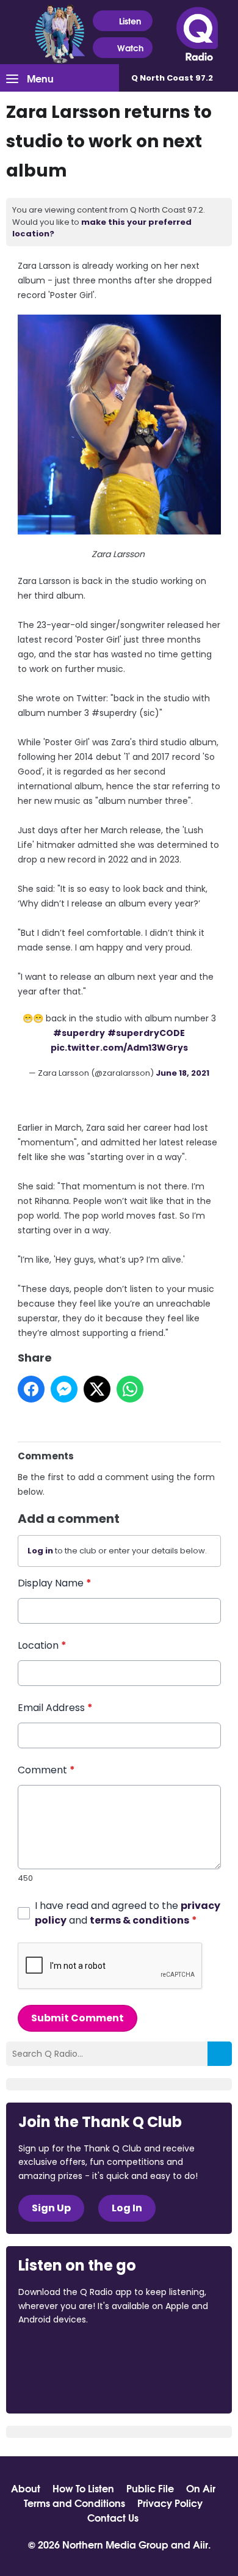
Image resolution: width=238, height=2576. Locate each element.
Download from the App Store (66, 2352)
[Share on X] (97, 1389)
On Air (201, 2488)
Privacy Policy (170, 2503)
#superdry (79, 1033)
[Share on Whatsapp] (130, 1389)
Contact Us (113, 2517)
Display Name (55, 1583)
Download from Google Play (65, 2384)
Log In (127, 2208)
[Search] (220, 2054)
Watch (130, 48)
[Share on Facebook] (31, 1389)
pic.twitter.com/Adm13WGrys (119, 1048)
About (26, 2488)
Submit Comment (78, 2018)
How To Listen (83, 2488)
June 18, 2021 (182, 1073)
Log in (40, 1551)
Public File (150, 2488)
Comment (46, 1770)
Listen (130, 21)
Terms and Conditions (74, 2503)
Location (42, 1645)
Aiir (200, 2544)
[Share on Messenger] (64, 1389)
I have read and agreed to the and (128, 1913)
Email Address (55, 1708)
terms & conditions (139, 1920)
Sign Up (51, 2208)
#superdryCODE (146, 1033)
